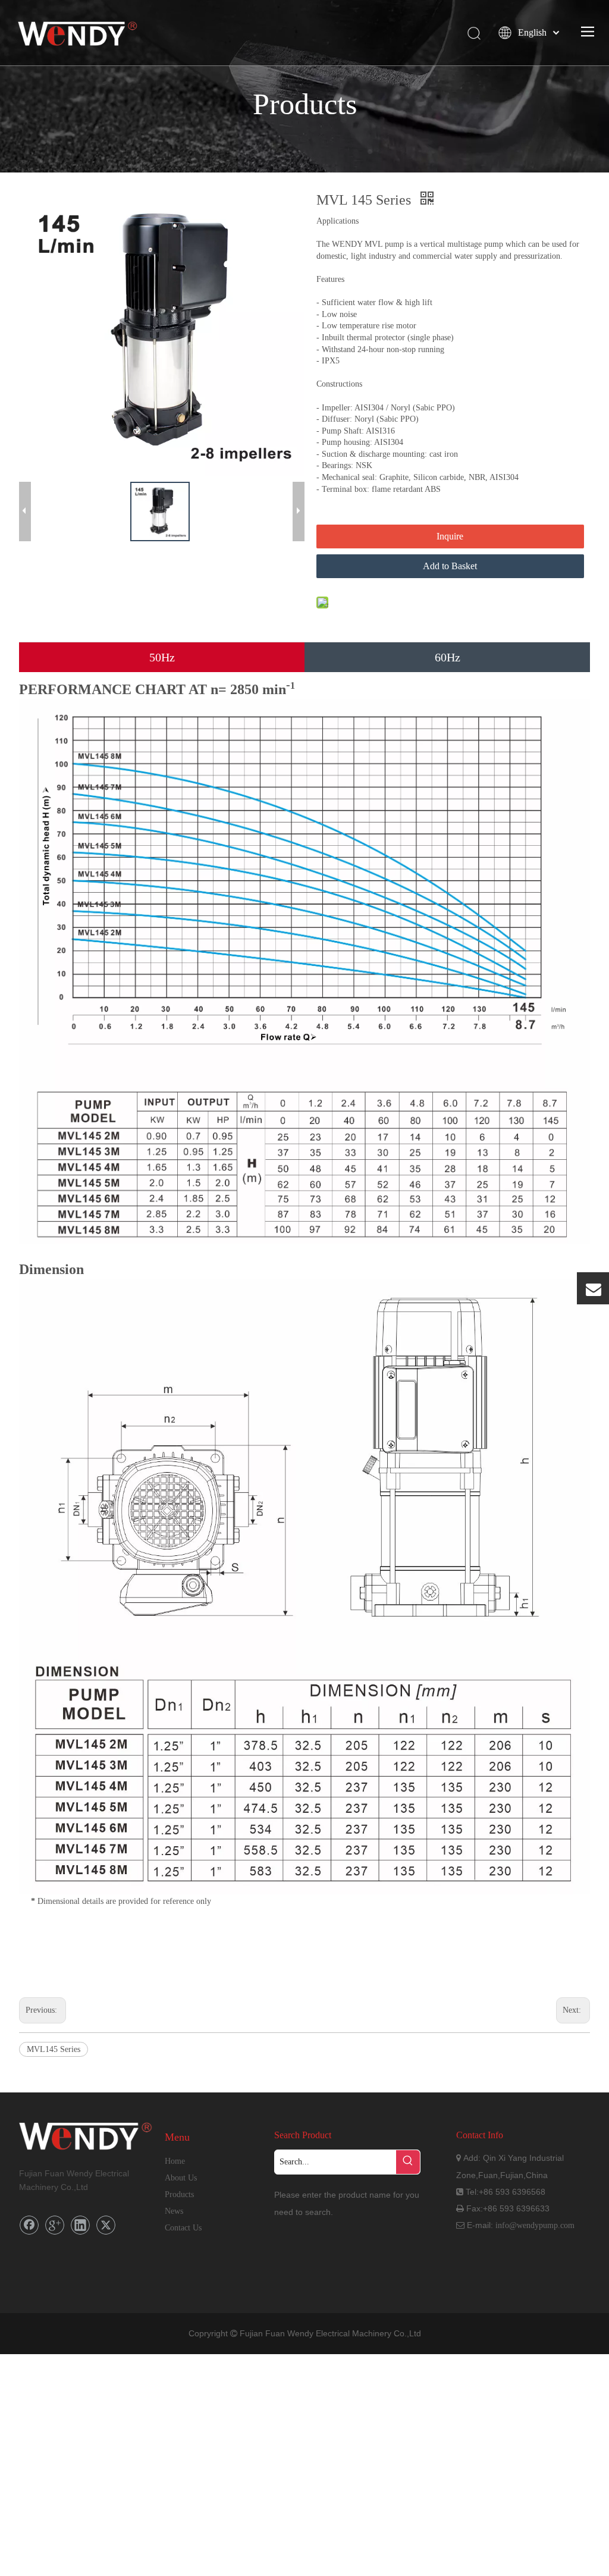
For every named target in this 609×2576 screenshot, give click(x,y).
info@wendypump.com (535, 2225)
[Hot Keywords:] (408, 2162)
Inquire (450, 536)
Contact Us (183, 2228)
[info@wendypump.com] (593, 1289)
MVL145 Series (54, 2049)
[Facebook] (29, 2225)
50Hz (162, 657)
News (174, 2211)
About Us (181, 2178)
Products (179, 2194)
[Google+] (55, 2225)
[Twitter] (106, 2225)
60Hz (448, 657)
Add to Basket (450, 566)
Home (175, 2161)
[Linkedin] (80, 2225)
